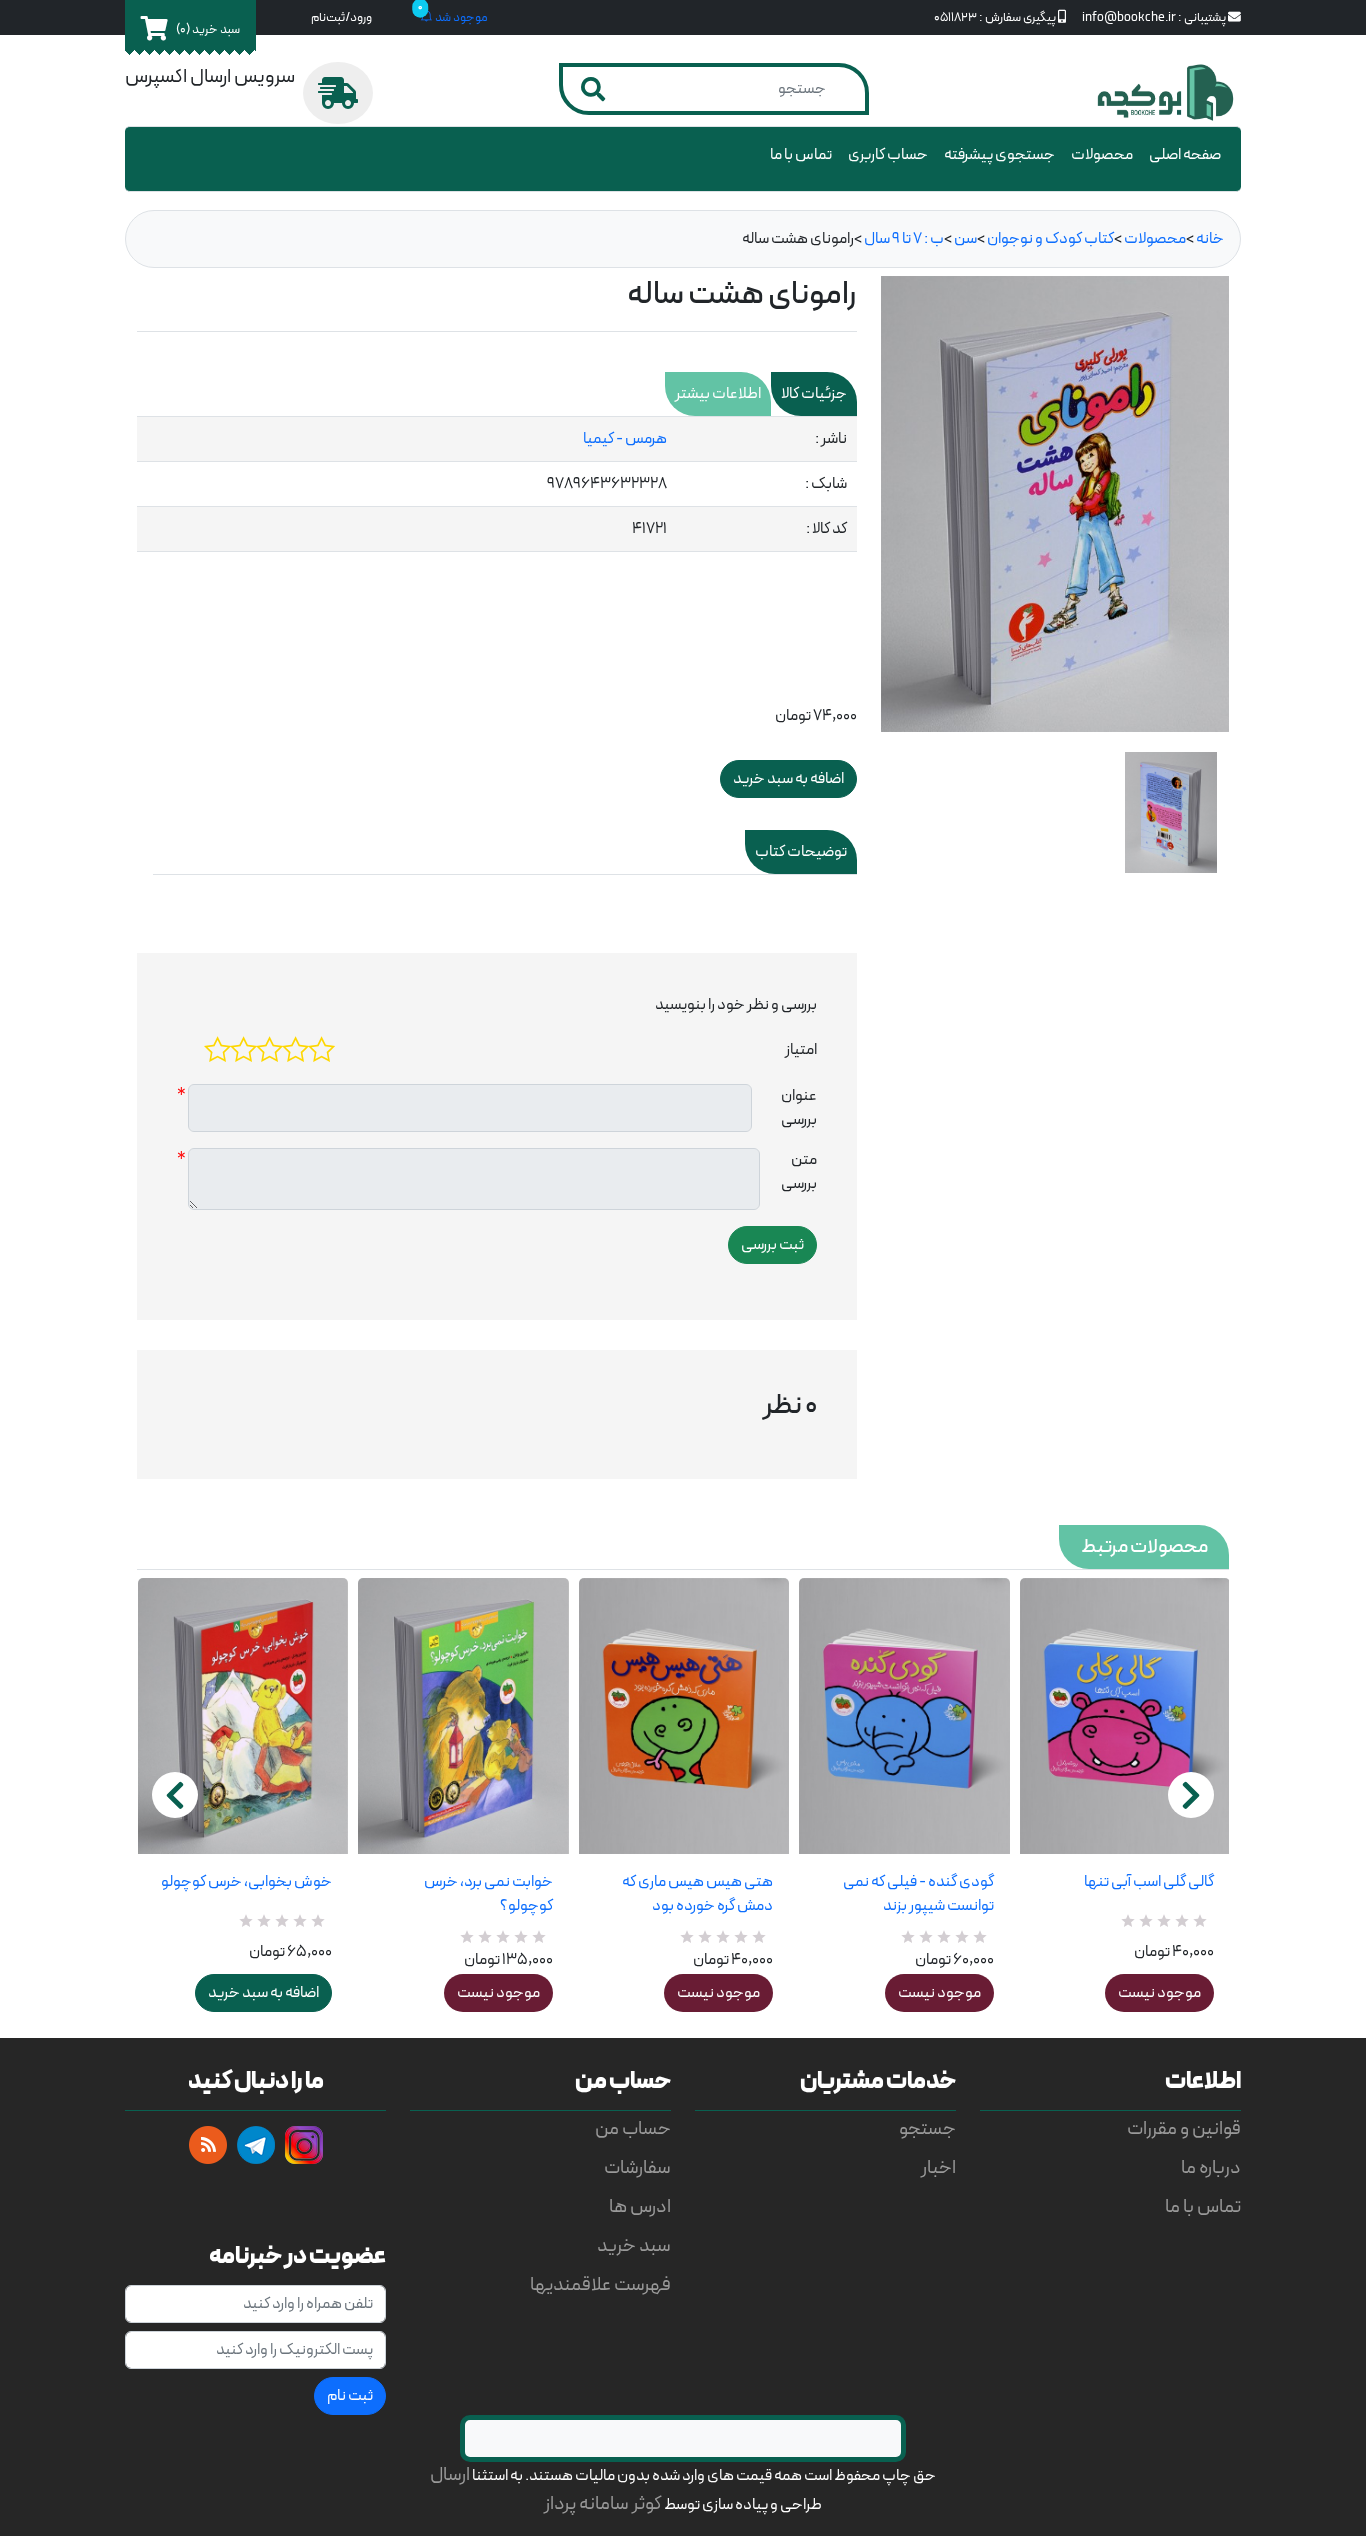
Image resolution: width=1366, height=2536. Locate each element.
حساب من (633, 2129)
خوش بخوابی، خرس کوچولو (246, 1882)
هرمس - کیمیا (625, 439)
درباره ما (1211, 2168)
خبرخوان (208, 2145)
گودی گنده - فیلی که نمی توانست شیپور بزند (918, 1894)
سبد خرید (634, 2246)
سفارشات (637, 2168)
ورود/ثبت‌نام (341, 17)
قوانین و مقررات (1184, 2129)
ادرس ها (640, 2207)
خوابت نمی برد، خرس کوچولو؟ (488, 1894)
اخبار (938, 2168)
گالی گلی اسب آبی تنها (1149, 1882)
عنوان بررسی (799, 1108)
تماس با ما (801, 155)
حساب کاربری (888, 155)
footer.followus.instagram (304, 2145)
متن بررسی (799, 1172)
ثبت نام (350, 2396)
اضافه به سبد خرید (263, 1993)
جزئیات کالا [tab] (814, 394)
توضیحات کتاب (801, 852)
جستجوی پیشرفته (999, 155)
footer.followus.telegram (256, 2145)
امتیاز (801, 1050)
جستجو (927, 2129)
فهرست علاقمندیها (600, 2285)
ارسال (450, 2475)
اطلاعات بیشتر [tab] (718, 394)
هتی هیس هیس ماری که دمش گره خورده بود (697, 1894)
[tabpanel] (497, 484)
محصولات (1102, 155)
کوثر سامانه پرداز (603, 2504)
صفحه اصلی (1185, 155)
